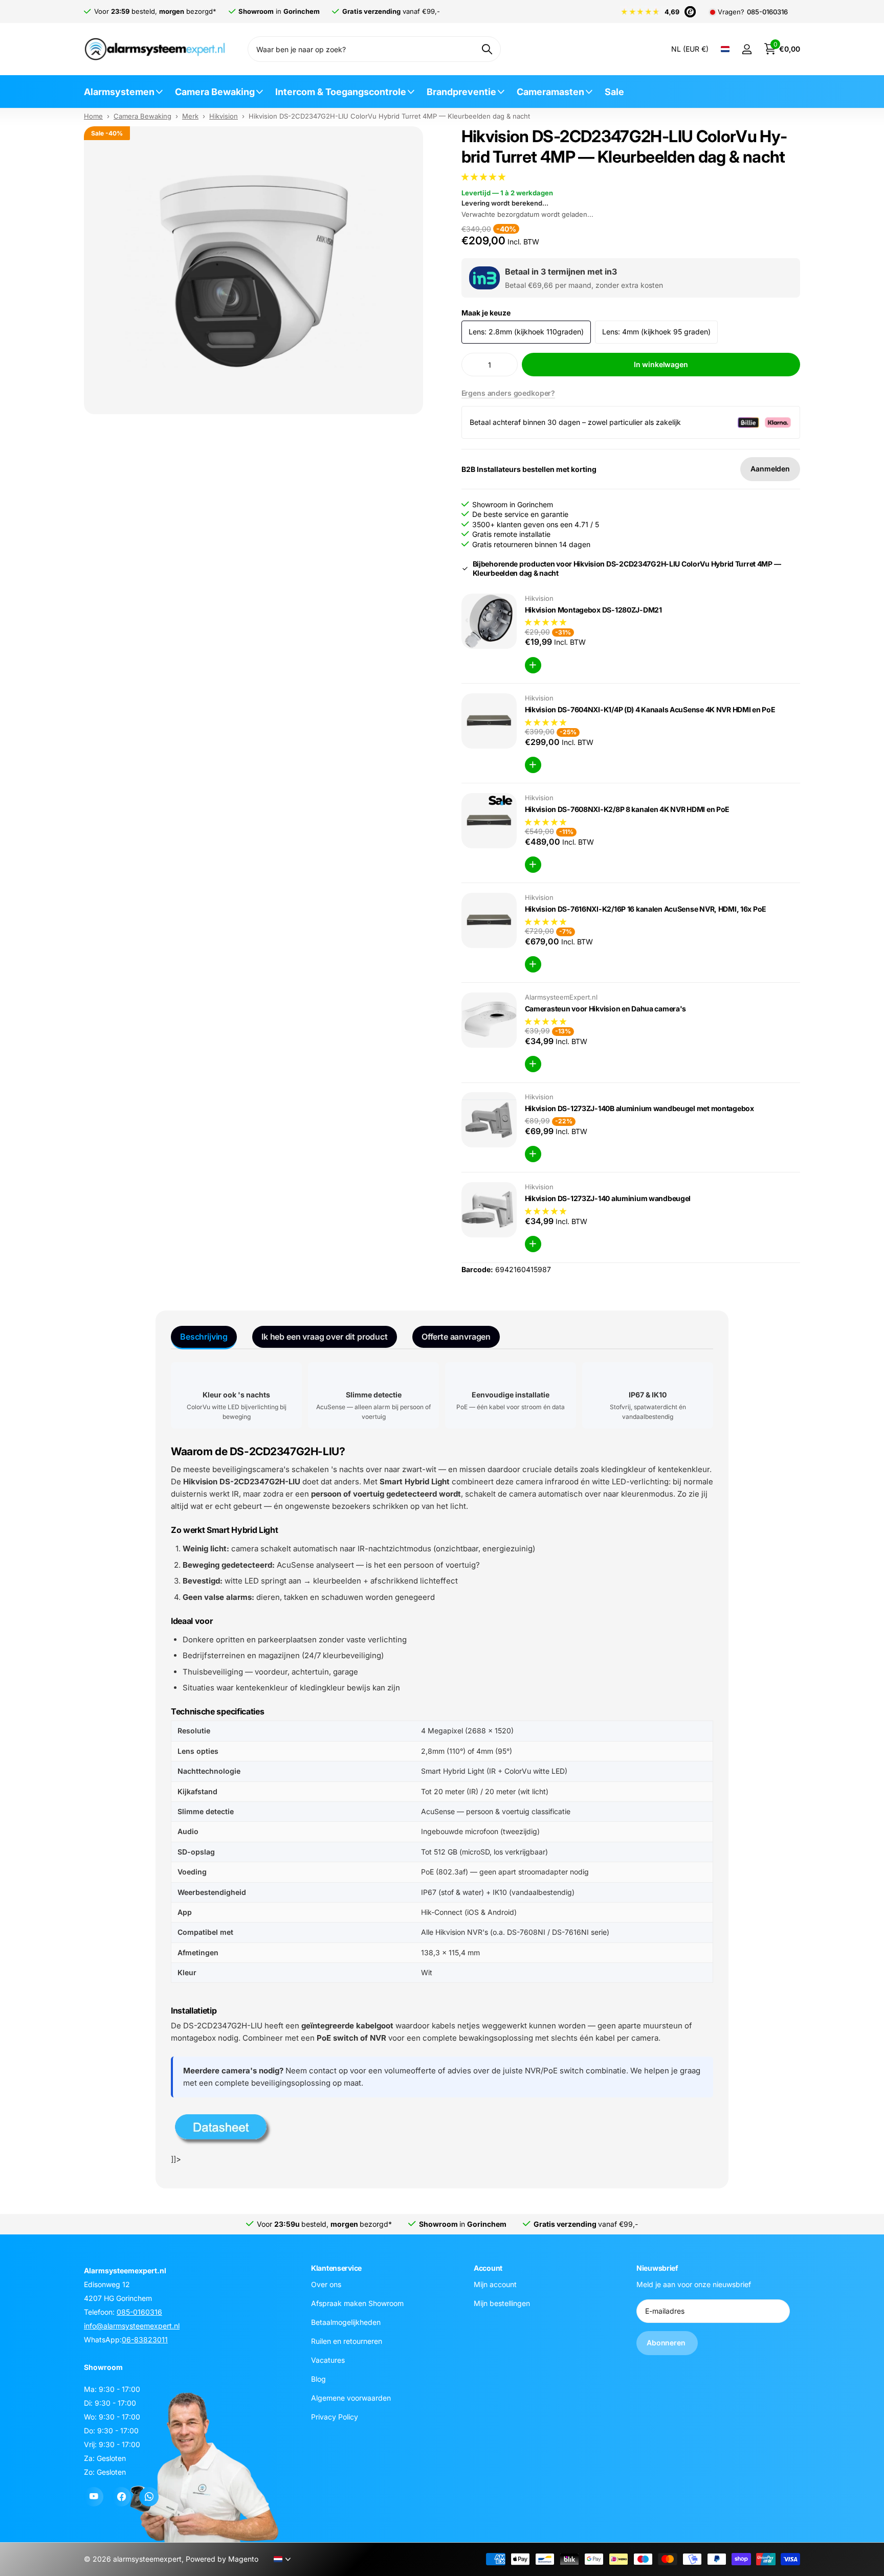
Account (488, 2268)
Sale (614, 92)
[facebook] (121, 2497)
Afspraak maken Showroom (357, 2303)
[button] (484, 177)
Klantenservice (336, 2268)
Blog (318, 2378)
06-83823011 (145, 2340)
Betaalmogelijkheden (346, 2322)
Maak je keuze (486, 313)
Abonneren (667, 2343)
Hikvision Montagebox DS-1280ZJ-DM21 (593, 610)
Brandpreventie (461, 92)
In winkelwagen (661, 364)
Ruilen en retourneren (347, 2341)
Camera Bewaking (215, 92)
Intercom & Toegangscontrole (341, 92)
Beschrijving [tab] (204, 1337)
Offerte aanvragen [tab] (456, 1337)
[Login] (747, 49)
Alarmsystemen (119, 92)
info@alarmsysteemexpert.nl (132, 2326)
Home (93, 116)
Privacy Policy (335, 2416)
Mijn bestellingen (502, 2303)
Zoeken (487, 49)
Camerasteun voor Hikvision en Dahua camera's (606, 1009)
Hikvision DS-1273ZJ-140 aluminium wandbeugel (608, 1198)
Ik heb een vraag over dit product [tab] (325, 1337)
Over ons (326, 2284)
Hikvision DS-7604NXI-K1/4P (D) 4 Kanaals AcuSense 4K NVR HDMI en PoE (650, 709)
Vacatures (328, 2359)
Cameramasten (550, 92)
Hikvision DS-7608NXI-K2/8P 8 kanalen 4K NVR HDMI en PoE (627, 809)
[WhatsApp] (149, 2497)
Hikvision (224, 116)
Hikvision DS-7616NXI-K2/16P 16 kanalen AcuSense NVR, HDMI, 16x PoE (646, 909)
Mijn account (495, 2284)
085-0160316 (767, 12)
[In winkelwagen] (533, 665)
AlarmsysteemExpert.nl (561, 997)
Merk (190, 116)
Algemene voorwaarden (351, 2397)
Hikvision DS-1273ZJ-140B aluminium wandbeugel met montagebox (639, 1108)
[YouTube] (94, 2497)
